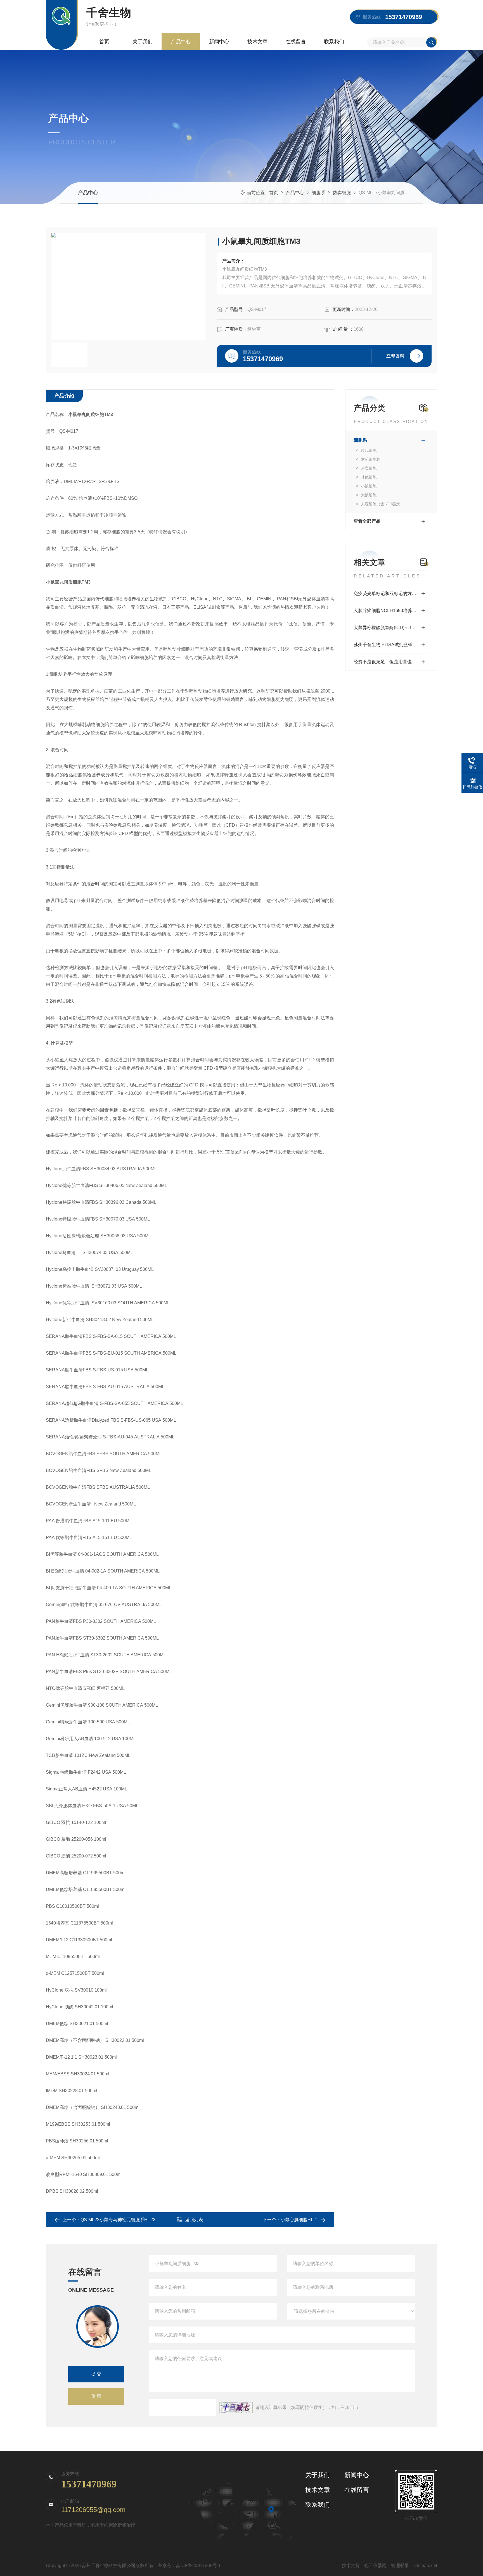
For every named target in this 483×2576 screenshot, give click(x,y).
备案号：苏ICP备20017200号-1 (189, 2566)
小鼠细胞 (369, 486)
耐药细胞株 (371, 459)
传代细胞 (369, 450)
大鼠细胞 (369, 495)
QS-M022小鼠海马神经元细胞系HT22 (118, 2220)
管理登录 (400, 2566)
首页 (104, 42)
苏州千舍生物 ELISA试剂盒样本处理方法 (391, 645)
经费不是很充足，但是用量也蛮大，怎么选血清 (391, 662)
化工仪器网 (375, 2566)
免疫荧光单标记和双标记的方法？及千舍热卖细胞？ (391, 594)
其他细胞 (369, 477)
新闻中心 (219, 42)
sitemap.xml (425, 2566)
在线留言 (296, 42)
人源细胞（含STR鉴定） (382, 504)
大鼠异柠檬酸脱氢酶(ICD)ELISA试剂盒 (391, 628)
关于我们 (143, 42)
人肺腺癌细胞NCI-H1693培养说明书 (390, 611)
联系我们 (334, 42)
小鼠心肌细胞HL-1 (299, 2220)
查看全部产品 (367, 521)
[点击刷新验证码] (236, 2408)
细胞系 (318, 193)
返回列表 (194, 2220)
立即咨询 (395, 356)
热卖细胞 (342, 193)
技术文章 (257, 42)
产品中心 (181, 42)
